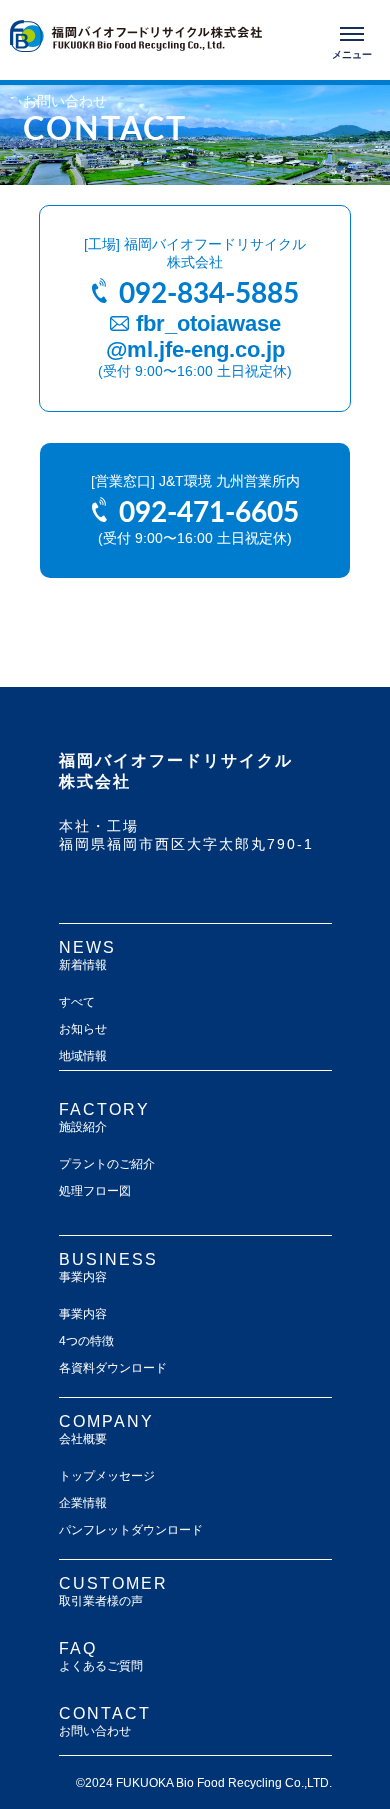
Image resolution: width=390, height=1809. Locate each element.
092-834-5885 (209, 291)
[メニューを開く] (352, 40)
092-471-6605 (209, 510)
